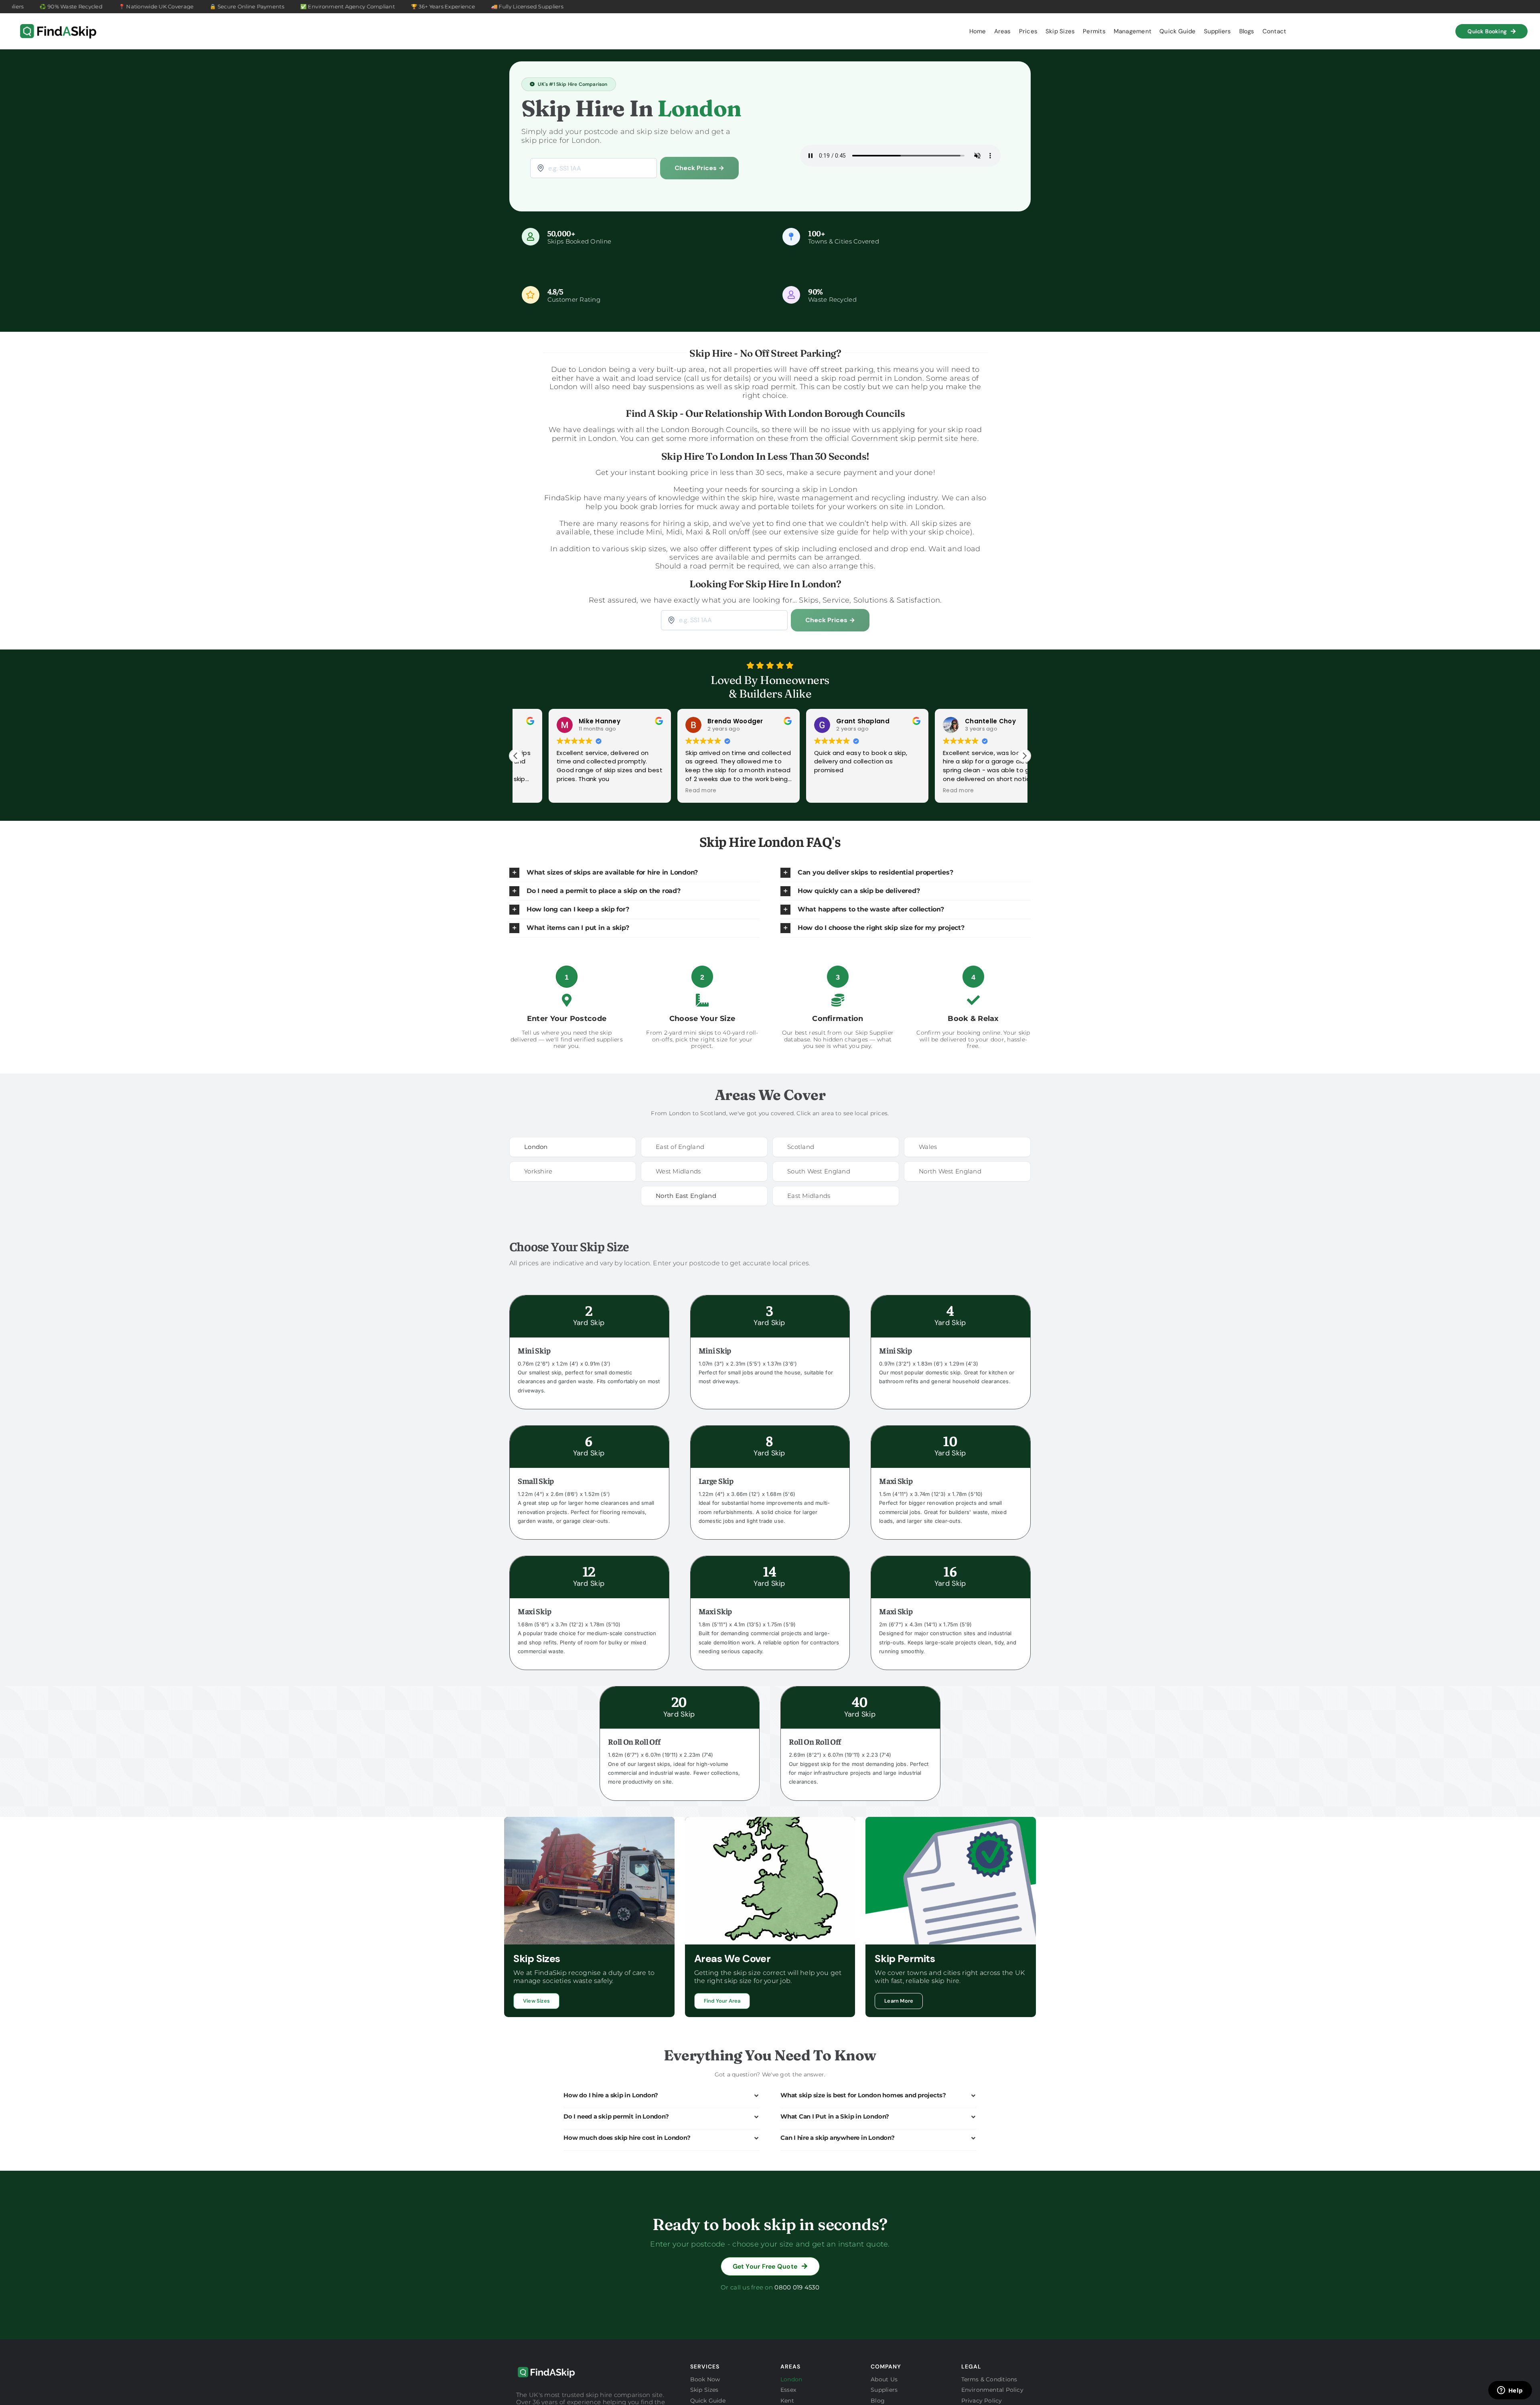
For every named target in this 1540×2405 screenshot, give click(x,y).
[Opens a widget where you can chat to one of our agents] (1510, 2391)
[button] (1024, 756)
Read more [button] (535, 791)
